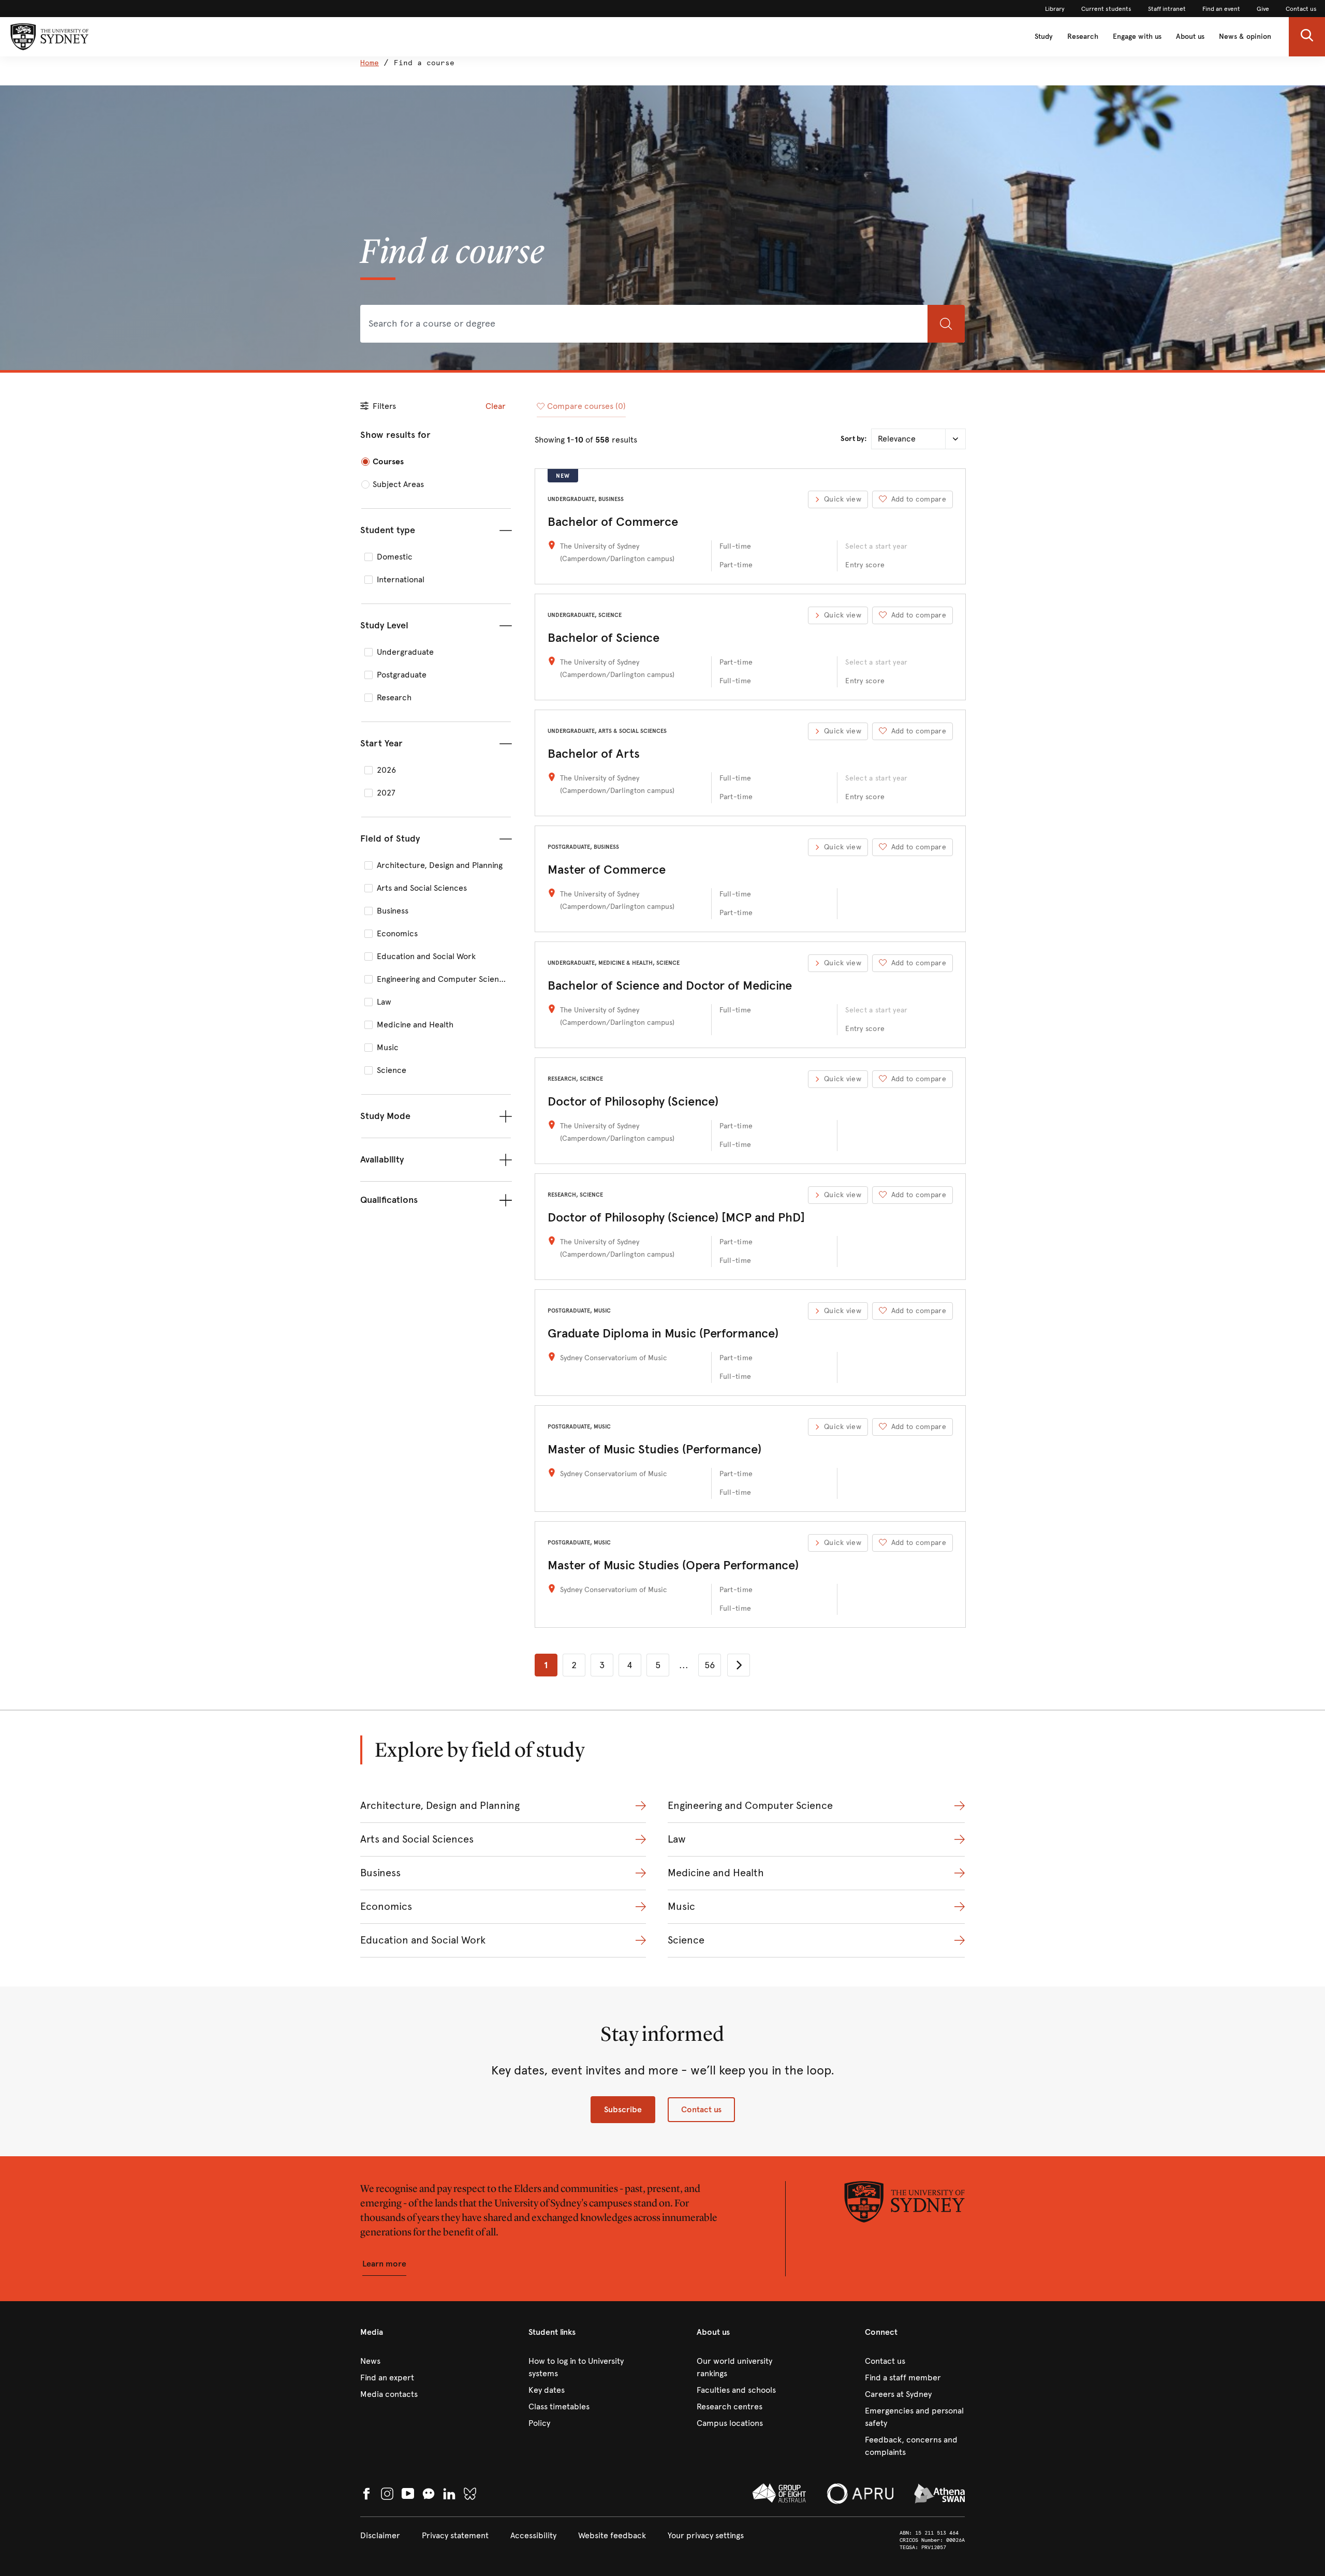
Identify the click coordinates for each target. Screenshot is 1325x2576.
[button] (1307, 37)
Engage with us (1137, 36)
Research (1083, 36)
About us (1190, 36)
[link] (1055, 9)
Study (1044, 36)
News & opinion (1245, 36)
